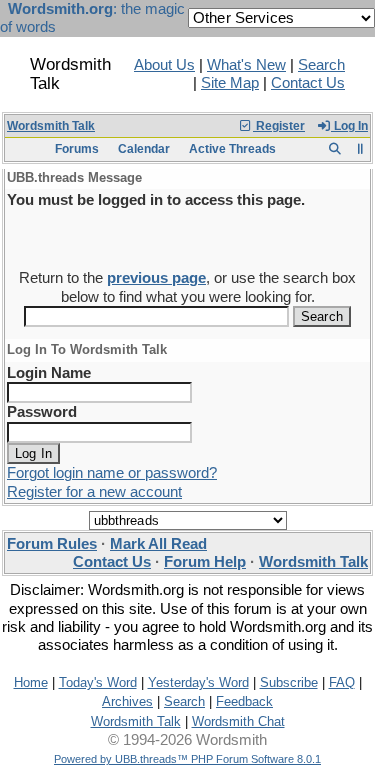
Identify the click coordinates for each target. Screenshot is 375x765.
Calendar (144, 149)
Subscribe (289, 682)
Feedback (244, 701)
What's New (246, 65)
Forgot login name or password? (112, 473)
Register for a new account (94, 492)
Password (42, 412)
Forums (77, 149)
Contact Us (308, 83)
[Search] (334, 149)
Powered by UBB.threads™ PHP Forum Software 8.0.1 (187, 759)
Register (279, 126)
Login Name (49, 373)
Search (321, 65)
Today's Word (98, 682)
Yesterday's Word (198, 682)
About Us (164, 65)
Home (31, 682)
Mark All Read (158, 544)
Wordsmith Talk (51, 126)
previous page (156, 278)
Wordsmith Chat (238, 721)
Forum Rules (52, 544)
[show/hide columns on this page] (360, 149)
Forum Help (205, 562)
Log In (349, 126)
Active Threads (232, 149)
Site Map (230, 83)
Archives (127, 701)
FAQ (342, 682)
